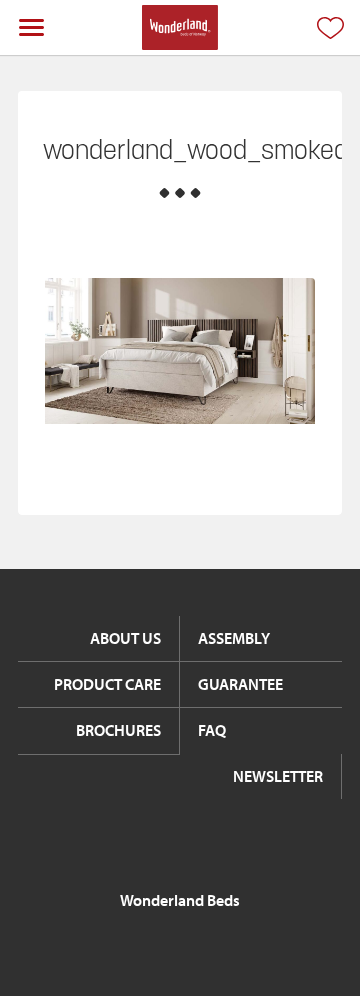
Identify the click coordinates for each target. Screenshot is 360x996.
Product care (107, 684)
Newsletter (278, 776)
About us (125, 638)
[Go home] (179, 27)
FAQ (212, 730)
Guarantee (240, 684)
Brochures (118, 730)
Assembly (234, 638)
